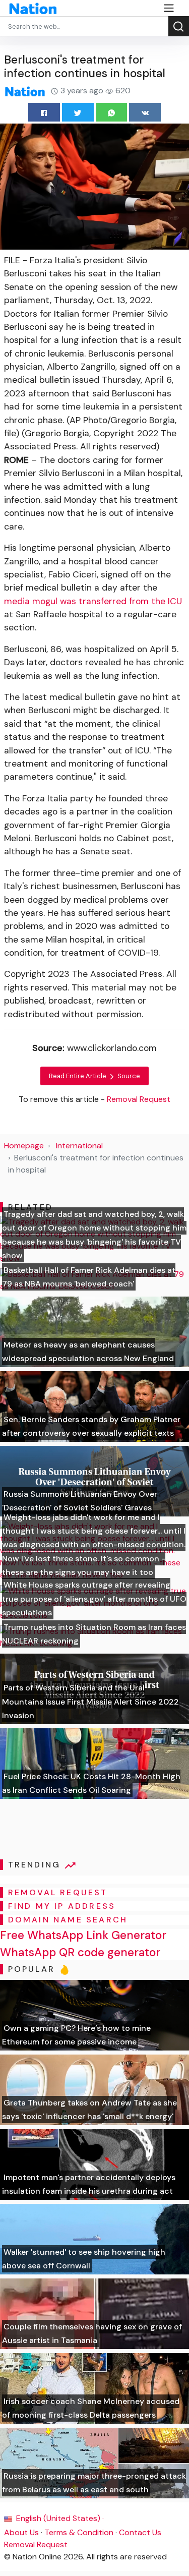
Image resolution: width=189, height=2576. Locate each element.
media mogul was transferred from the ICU (93, 601)
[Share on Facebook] (44, 112)
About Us (21, 2532)
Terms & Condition (79, 2532)
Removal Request (36, 2544)
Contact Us (140, 2532)
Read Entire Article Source (94, 1076)
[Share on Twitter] (78, 112)
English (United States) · (59, 2518)
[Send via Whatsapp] (112, 112)
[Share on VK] (145, 112)
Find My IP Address (62, 1906)
